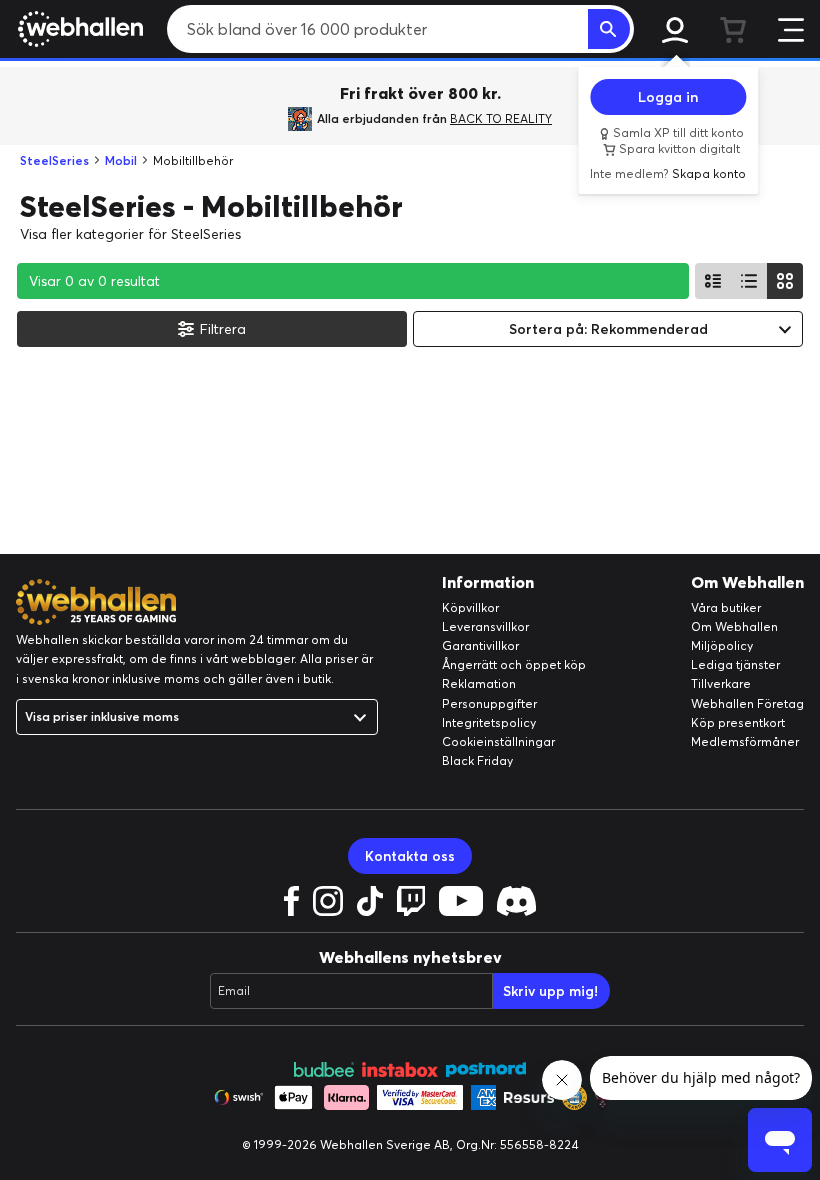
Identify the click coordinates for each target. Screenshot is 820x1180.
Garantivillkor (480, 645)
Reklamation (479, 683)
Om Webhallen (734, 626)
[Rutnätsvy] (785, 281)
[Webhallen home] (77, 29)
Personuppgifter (489, 703)
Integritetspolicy (489, 722)
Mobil (121, 160)
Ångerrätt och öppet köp (514, 664)
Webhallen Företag (747, 703)
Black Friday (477, 760)
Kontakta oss (410, 856)
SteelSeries (54, 160)
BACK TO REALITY (501, 118)
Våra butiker (726, 607)
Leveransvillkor (485, 626)
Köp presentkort (738, 722)
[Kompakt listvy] (749, 281)
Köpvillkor (470, 607)
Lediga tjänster (735, 664)
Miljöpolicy (722, 645)
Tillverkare (721, 683)
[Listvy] (713, 281)
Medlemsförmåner (745, 741)
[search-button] (609, 29)
